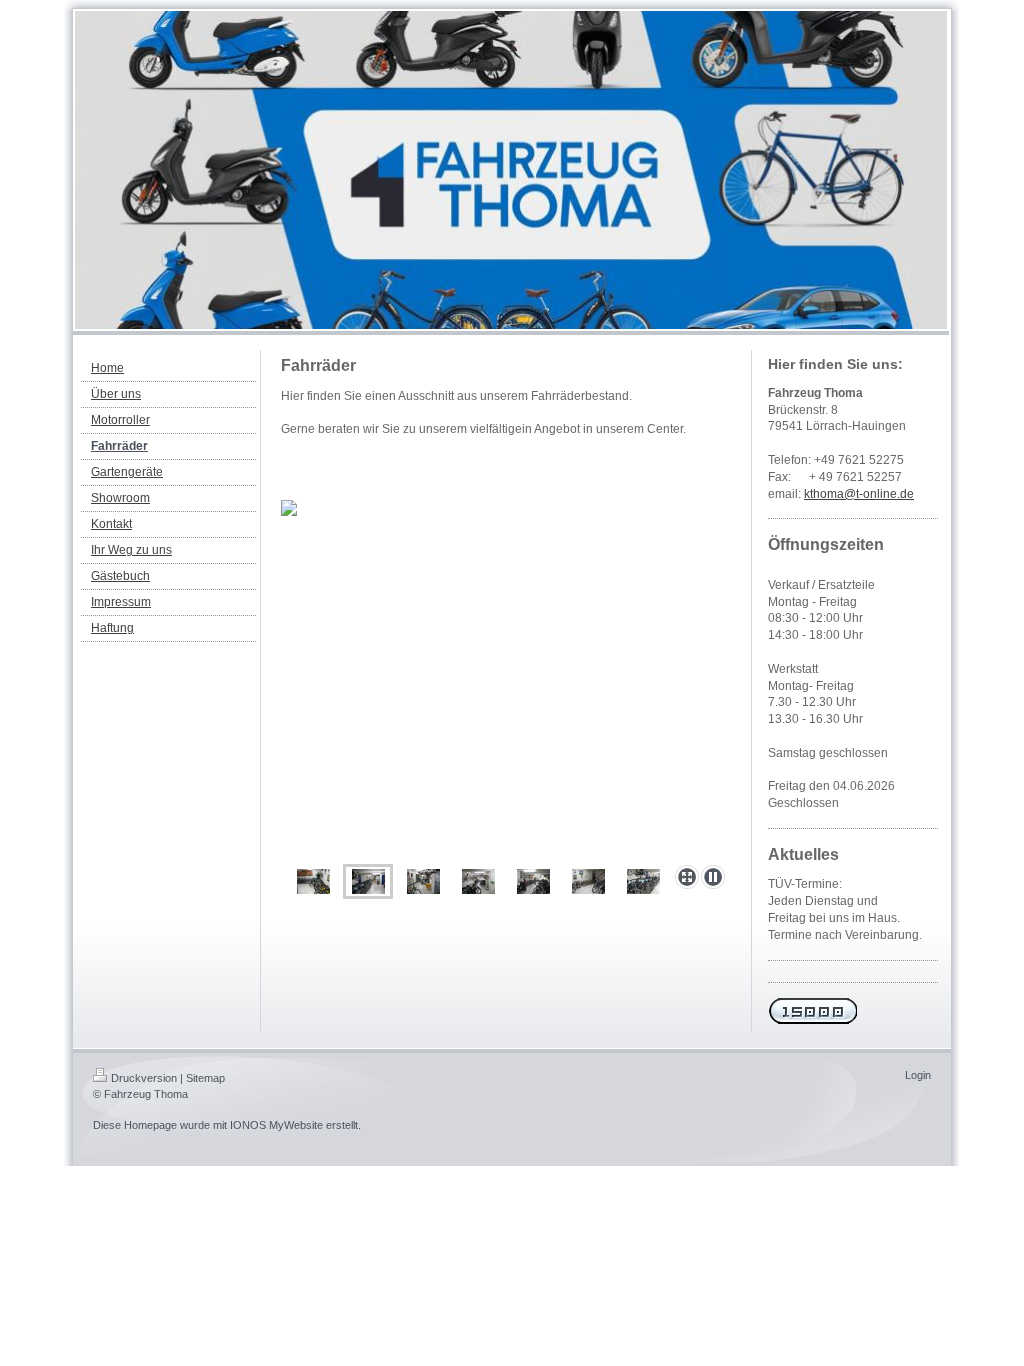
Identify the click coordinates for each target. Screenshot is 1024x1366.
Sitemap (205, 1078)
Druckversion (144, 1078)
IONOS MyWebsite (276, 1125)
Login (918, 1075)
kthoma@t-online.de (859, 494)
